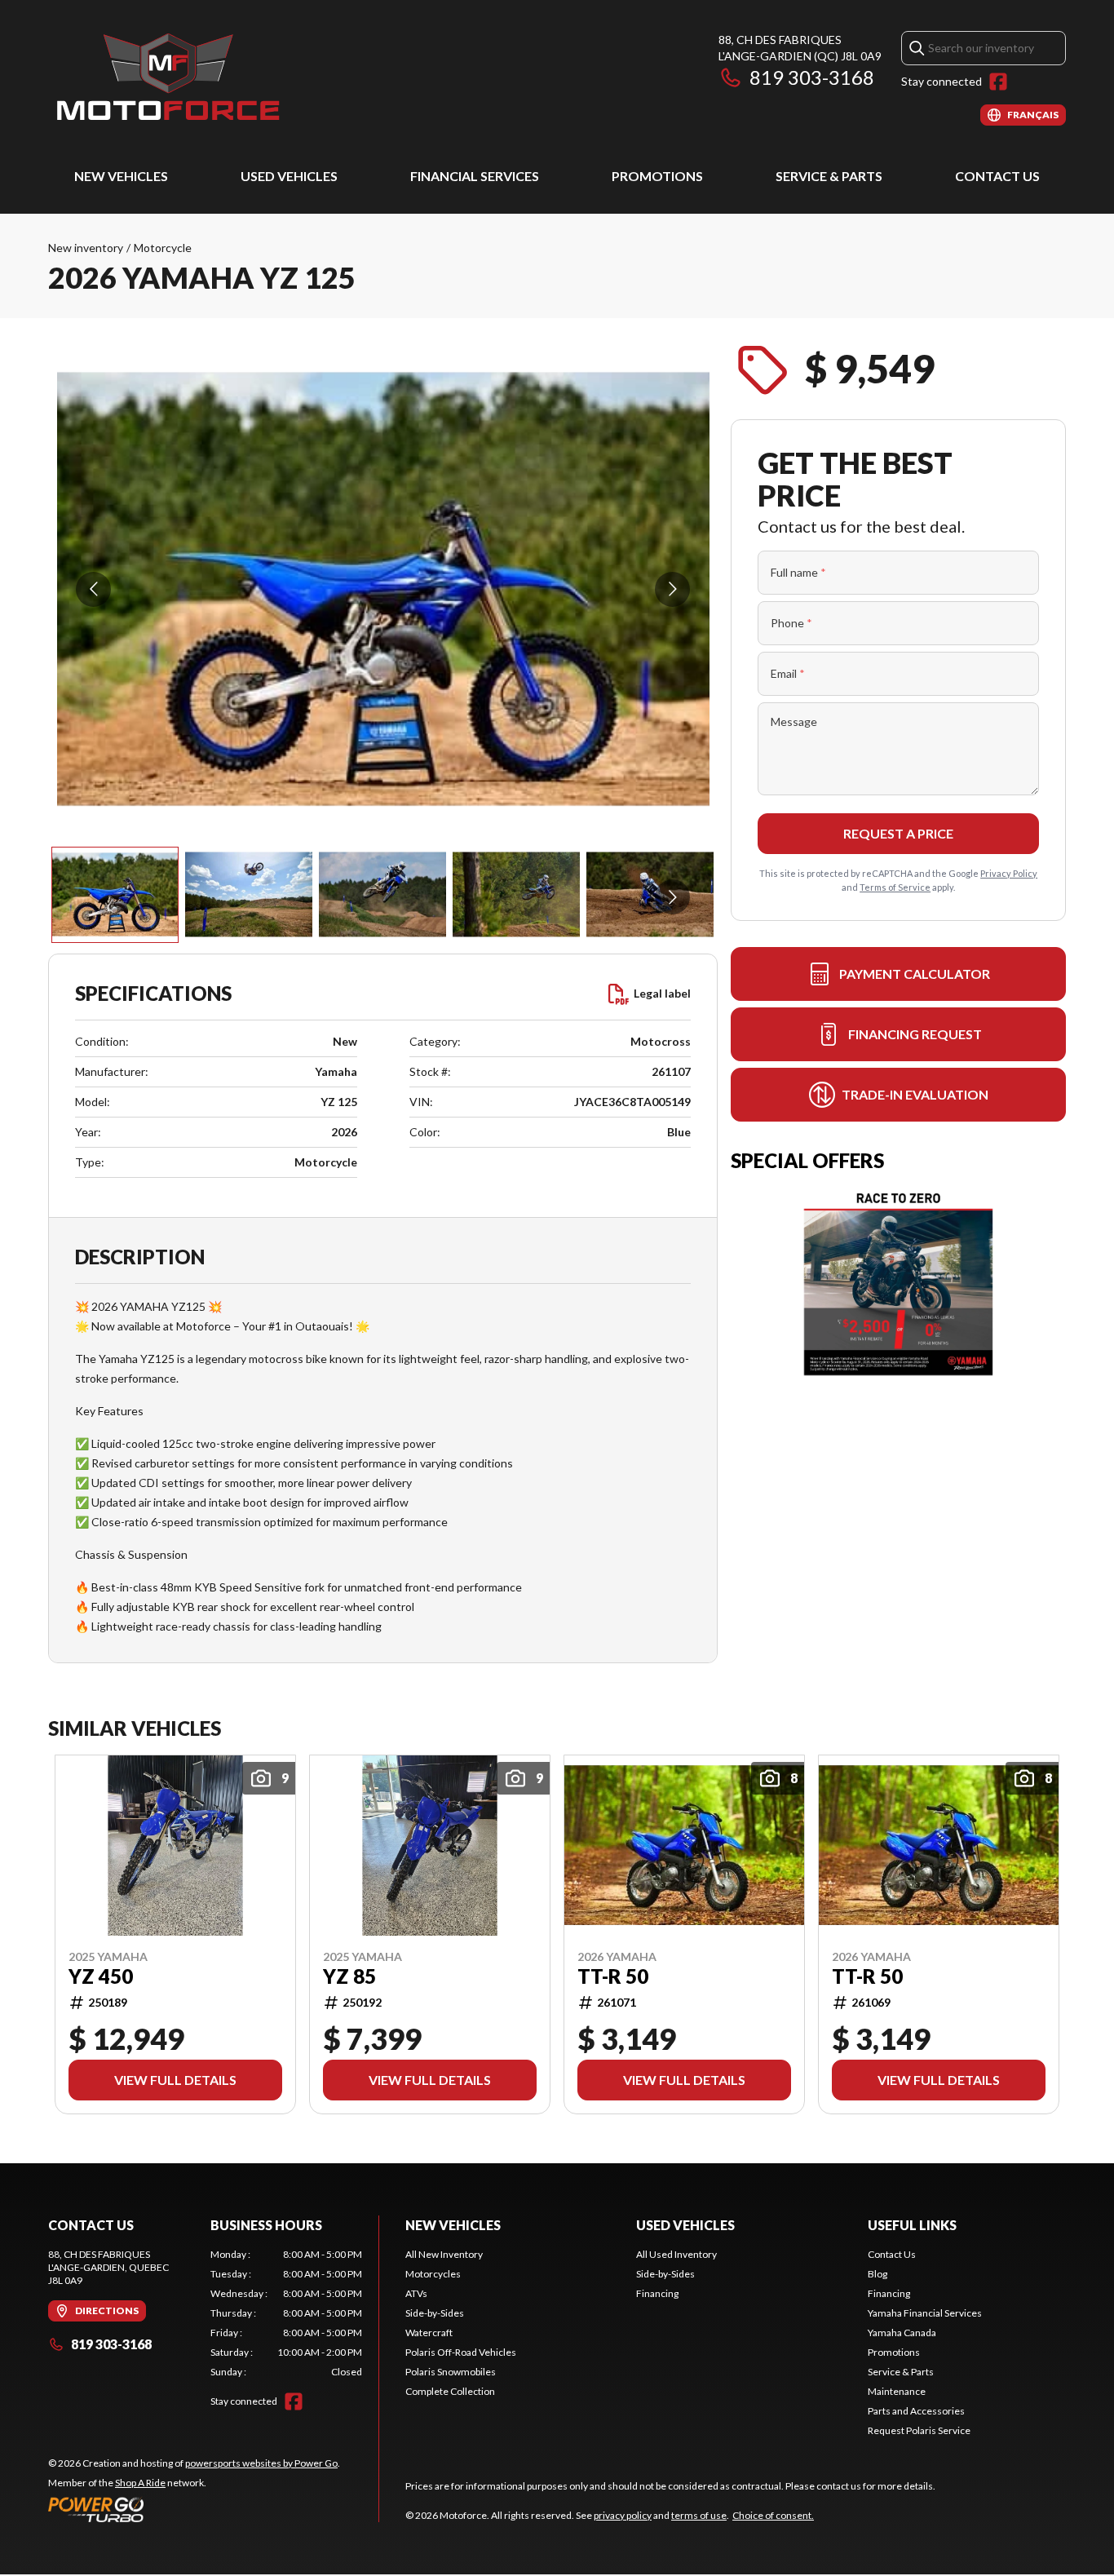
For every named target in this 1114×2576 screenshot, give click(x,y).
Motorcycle (163, 248)
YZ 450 (101, 1976)
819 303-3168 (812, 77)
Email (788, 673)
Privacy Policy (1009, 873)
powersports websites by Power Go (261, 2463)
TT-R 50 (613, 1976)
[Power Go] (194, 2509)
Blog (877, 2274)
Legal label (662, 993)
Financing (657, 2293)
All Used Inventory (676, 2254)
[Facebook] (998, 82)
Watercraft (429, 2333)
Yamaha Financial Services (925, 2313)
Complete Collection (450, 2391)
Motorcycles (433, 2274)
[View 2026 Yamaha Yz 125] (115, 895)
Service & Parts (829, 176)
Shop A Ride (140, 2483)
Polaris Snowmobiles (451, 2372)
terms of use (699, 2515)
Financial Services (475, 176)
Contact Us (997, 176)
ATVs (416, 2293)
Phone (791, 623)
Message (794, 721)
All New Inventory (444, 2254)
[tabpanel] (287, 2313)
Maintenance (897, 2391)
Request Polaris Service (919, 2430)
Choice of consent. (773, 2515)
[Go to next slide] (672, 589)
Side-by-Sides (435, 2313)
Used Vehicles (289, 176)
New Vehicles (121, 176)
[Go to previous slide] (93, 589)
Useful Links (912, 2225)
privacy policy (623, 2515)
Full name (798, 572)
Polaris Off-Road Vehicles (461, 2352)
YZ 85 (349, 1976)
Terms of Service (895, 887)
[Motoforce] (167, 79)
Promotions (657, 176)
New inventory (86, 248)
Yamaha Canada (902, 2333)
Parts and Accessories (916, 2411)
